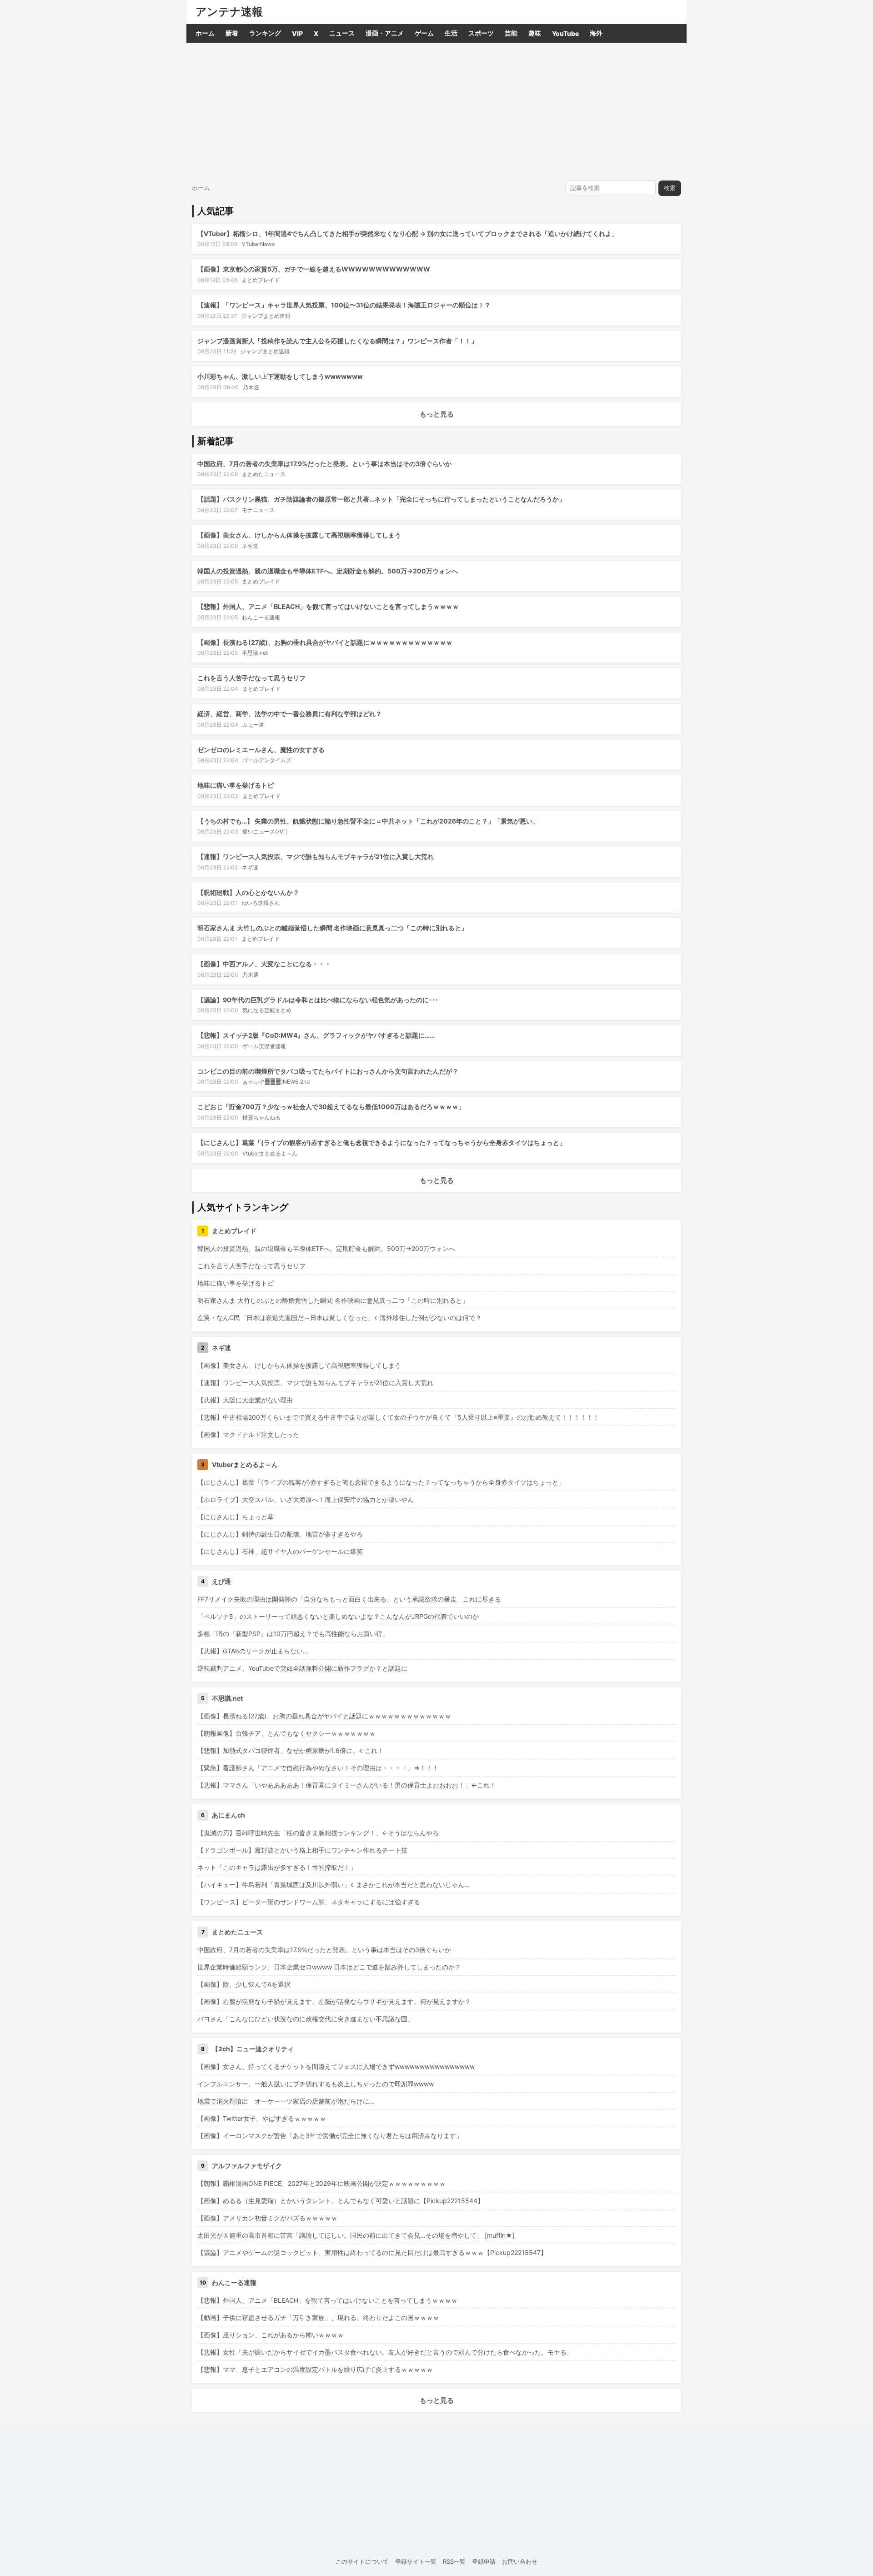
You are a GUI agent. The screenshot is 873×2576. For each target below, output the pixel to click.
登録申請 (484, 2561)
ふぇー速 (253, 725)
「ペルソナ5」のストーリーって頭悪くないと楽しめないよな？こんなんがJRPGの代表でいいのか (338, 1616)
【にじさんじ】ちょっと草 (236, 1517)
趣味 (535, 33)
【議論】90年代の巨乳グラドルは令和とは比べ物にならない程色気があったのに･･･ (318, 1000)
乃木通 (251, 387)
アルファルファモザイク (247, 2166)
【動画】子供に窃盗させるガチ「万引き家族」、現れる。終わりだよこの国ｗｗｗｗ (318, 2317)
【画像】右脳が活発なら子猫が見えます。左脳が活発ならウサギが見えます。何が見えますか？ (334, 2001)
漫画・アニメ (385, 33)
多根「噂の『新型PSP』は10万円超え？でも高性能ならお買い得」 (293, 1634)
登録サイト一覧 (416, 2561)
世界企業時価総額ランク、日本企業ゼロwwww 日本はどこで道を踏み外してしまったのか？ (329, 1967)
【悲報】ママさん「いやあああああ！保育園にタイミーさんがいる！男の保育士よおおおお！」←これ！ (347, 1785)
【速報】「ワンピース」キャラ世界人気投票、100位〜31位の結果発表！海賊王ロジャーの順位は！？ (344, 305)
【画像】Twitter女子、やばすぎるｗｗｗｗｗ (262, 2118)
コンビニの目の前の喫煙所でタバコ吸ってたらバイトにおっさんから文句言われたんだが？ (328, 1071)
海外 (596, 33)
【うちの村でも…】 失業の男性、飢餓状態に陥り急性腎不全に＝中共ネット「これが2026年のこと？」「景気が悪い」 (368, 821)
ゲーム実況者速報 (264, 1046)
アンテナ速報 (229, 12)
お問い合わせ (520, 2561)
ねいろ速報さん (261, 903)
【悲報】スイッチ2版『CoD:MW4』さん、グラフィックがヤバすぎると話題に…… (316, 1035)
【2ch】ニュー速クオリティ (253, 2049)
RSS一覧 (454, 2561)
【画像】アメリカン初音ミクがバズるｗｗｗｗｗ (267, 2218)
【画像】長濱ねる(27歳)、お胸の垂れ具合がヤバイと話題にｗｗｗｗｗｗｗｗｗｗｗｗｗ (325, 642)
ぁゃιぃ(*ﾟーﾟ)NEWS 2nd (276, 1082)
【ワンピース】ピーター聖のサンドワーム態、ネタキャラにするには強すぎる (309, 1902)
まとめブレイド (261, 280)
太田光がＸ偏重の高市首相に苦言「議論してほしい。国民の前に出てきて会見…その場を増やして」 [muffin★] (356, 2235)
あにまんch (228, 1815)
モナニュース (258, 510)
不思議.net (255, 653)
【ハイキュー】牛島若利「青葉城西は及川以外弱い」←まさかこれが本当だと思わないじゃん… (334, 1885)
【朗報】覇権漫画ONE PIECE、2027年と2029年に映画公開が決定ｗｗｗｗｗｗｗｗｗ (321, 2183)
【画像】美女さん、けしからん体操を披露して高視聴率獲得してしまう (299, 535)
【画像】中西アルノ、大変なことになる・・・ (264, 964)
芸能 (511, 33)
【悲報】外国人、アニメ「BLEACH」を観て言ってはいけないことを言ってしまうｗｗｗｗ (328, 606)
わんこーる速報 (261, 617)
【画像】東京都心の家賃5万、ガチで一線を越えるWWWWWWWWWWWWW (314, 269)
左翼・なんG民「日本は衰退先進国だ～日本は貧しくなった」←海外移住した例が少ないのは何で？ (339, 1318)
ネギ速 (250, 546)
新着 (232, 33)
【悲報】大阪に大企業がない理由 (245, 1400)
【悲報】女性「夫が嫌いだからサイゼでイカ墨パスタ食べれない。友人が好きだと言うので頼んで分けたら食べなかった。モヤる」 (385, 2352)
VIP (297, 33)
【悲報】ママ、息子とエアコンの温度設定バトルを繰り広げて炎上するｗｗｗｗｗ (315, 2369)
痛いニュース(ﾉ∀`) (265, 831)
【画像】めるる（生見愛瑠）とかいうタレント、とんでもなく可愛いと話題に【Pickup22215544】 (341, 2201)
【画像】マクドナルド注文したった (248, 1434)
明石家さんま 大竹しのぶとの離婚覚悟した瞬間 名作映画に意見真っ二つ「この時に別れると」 (332, 928)
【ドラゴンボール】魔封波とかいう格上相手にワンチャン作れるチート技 (302, 1850)
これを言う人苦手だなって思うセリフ (251, 678)
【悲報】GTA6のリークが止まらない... (253, 1651)
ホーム (205, 33)
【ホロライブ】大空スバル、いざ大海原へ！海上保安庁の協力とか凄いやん (306, 1499)
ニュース (342, 33)
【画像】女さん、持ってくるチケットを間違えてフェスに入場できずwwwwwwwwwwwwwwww (336, 2066)
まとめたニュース (264, 474)
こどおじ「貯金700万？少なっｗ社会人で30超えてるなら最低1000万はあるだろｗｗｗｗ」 (331, 1107)
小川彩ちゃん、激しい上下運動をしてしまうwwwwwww (280, 376)
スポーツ (481, 33)
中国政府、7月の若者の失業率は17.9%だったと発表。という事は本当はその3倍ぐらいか (324, 464)
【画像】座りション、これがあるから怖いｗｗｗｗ (271, 2335)
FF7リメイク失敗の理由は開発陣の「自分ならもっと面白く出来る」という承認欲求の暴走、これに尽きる (349, 1599)
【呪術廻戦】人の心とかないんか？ (248, 892)
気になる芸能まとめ (267, 1010)
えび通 (221, 1581)
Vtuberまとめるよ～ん (270, 1153)
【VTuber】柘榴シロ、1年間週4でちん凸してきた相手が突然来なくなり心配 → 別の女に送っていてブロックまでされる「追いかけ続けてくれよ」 (408, 233)
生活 (451, 33)
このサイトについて (362, 2561)
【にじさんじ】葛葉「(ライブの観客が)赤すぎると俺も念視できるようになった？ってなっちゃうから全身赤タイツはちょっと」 (381, 1142)
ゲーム (424, 33)
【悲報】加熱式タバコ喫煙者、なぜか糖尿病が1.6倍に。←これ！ (291, 1750)
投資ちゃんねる (261, 1117)
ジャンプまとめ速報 (266, 316)
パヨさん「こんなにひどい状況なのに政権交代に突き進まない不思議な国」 (306, 2019)
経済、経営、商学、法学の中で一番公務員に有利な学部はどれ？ (290, 714)
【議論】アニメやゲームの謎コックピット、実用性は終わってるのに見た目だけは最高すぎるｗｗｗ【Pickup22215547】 (372, 2252)
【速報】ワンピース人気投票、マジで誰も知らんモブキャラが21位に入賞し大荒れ (316, 856)
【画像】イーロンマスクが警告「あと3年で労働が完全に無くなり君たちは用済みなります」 (330, 2136)
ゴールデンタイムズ (267, 760)
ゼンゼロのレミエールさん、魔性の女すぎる (261, 750)
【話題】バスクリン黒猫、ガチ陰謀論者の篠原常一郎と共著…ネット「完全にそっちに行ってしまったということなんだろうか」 (381, 499)
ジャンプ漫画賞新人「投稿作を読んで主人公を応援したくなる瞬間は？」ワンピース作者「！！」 (337, 341)
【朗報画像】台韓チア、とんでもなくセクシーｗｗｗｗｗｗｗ (286, 1733)
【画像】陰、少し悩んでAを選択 (244, 1984)
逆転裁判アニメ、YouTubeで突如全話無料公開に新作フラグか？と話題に (302, 1668)
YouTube (565, 33)
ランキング (265, 33)
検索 (670, 188)
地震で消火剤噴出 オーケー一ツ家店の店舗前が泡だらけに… (286, 2101)
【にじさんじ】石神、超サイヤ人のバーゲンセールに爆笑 (280, 1551)
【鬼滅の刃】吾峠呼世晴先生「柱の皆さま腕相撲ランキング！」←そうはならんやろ (318, 1833)
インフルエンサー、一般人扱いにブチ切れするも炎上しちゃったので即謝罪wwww (316, 2084)
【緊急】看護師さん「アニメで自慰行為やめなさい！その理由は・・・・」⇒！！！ (318, 1768)
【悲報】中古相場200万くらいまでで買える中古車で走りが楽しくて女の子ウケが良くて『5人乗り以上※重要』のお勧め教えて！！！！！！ (398, 1417)
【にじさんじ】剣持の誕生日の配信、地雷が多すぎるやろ (280, 1534)
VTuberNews (258, 244)
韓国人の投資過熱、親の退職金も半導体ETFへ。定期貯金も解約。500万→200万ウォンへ (328, 571)
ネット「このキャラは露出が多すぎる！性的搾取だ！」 (277, 1867)
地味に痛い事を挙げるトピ (236, 785)
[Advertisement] (436, 111)
